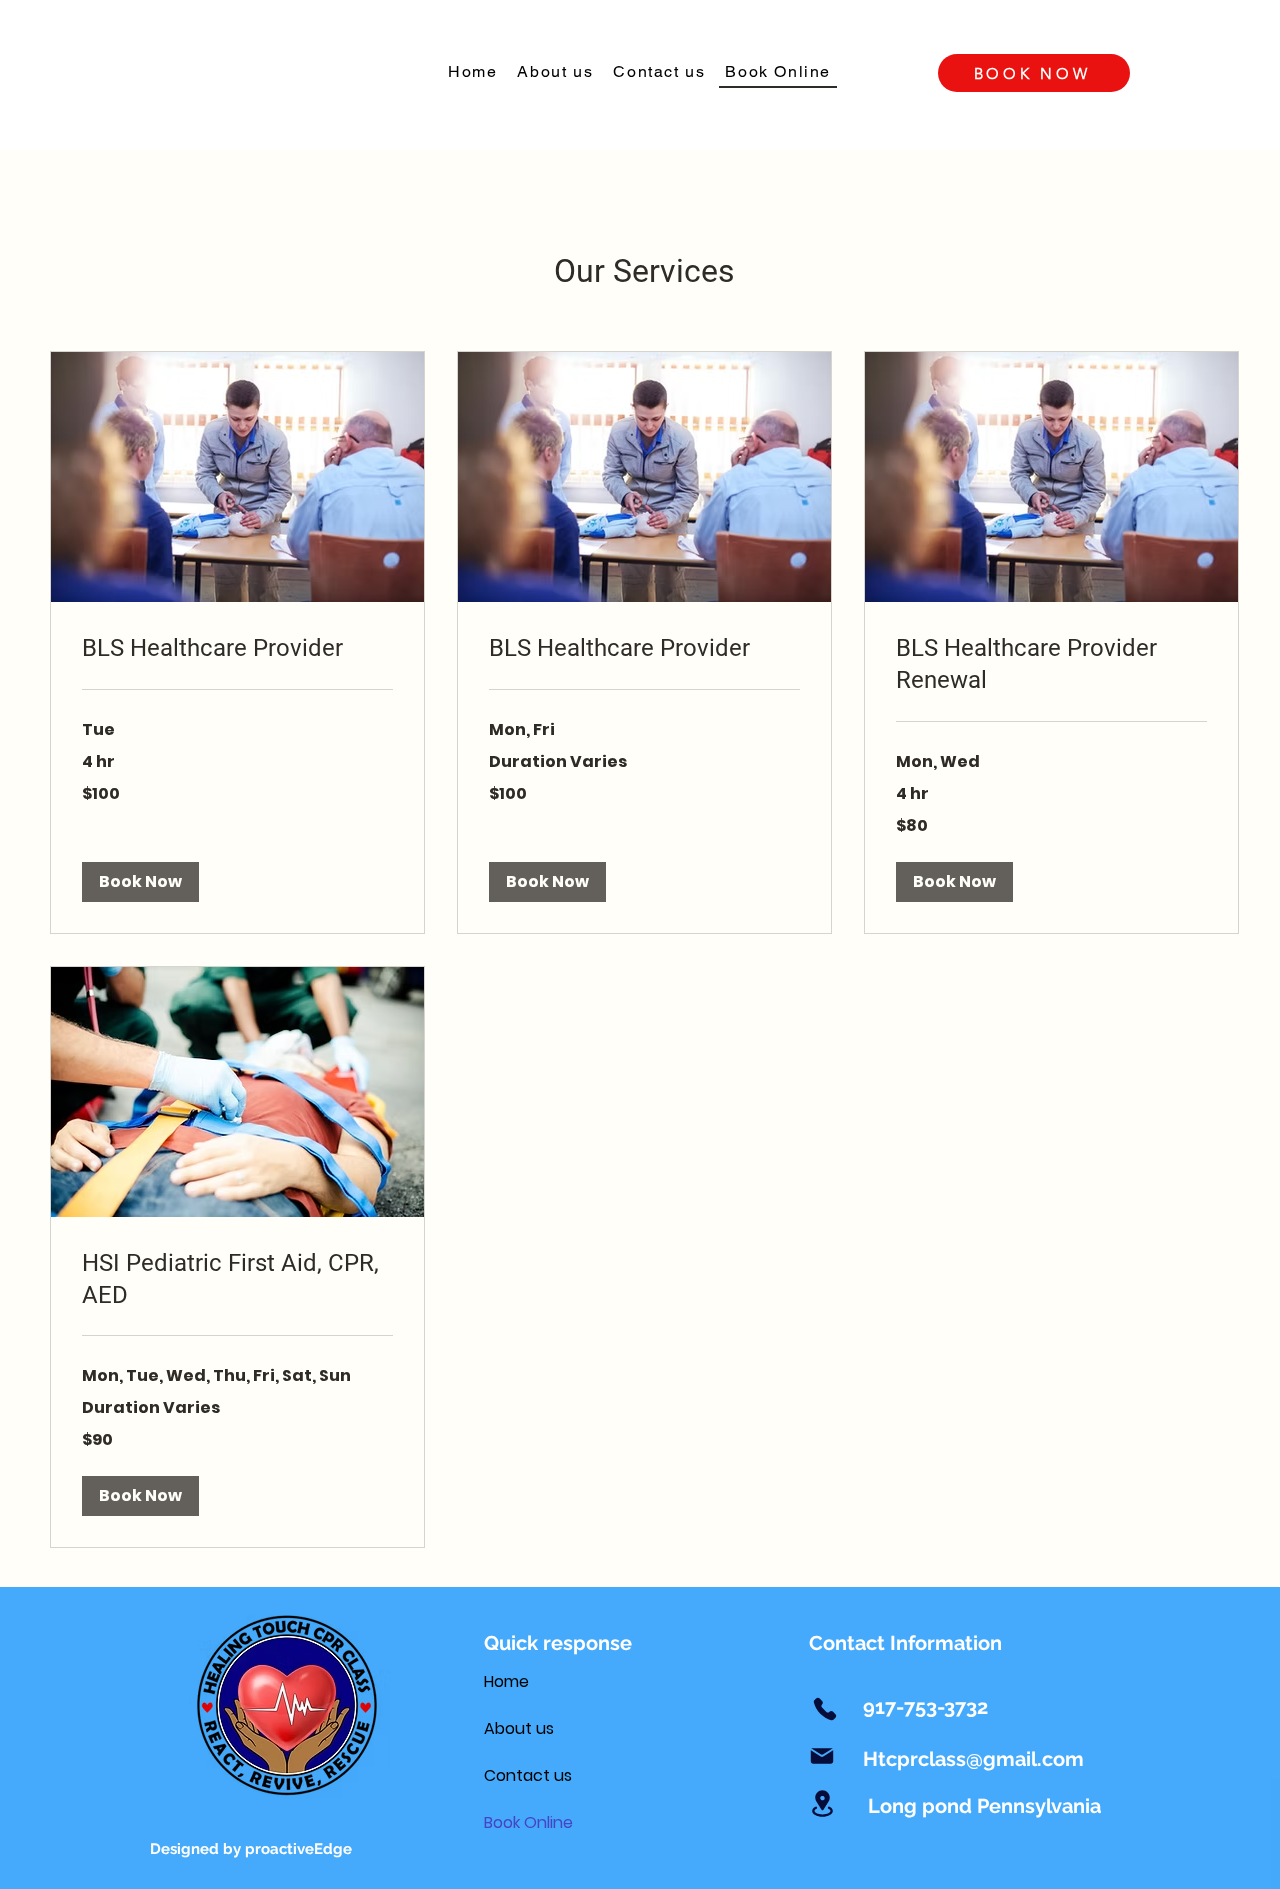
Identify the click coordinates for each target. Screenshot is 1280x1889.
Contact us (528, 1775)
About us (519, 1728)
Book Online (528, 1822)
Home (506, 1681)
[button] (140, 882)
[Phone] (825, 1709)
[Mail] (822, 1756)
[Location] (822, 1803)
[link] (237, 649)
